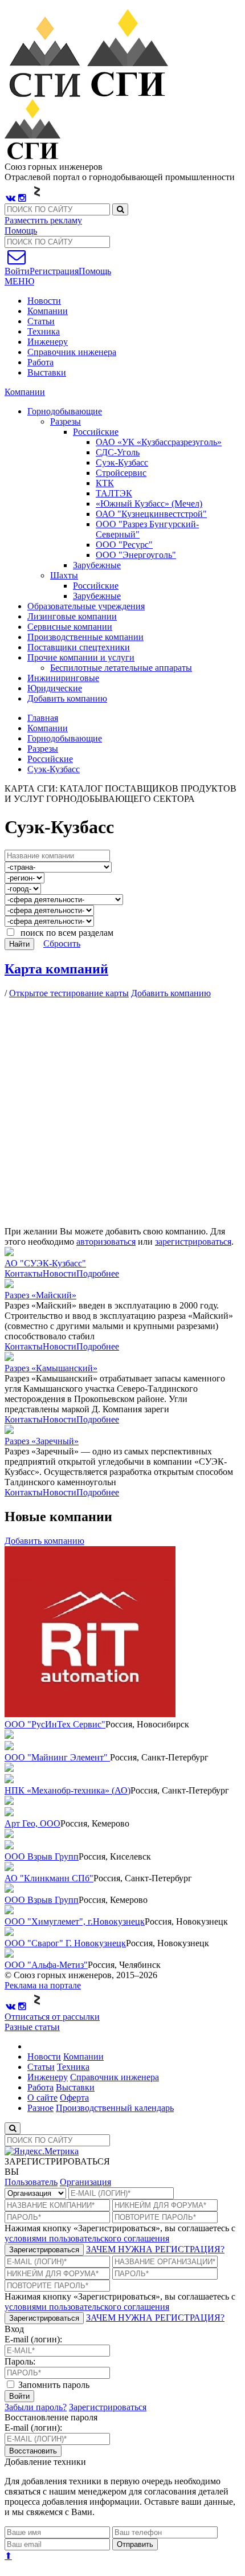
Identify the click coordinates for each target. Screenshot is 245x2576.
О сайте (42, 2098)
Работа (40, 362)
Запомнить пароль (53, 2385)
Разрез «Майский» (40, 1295)
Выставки (47, 372)
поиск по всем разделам (65, 933)
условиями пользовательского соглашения (87, 2238)
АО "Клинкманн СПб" (49, 1878)
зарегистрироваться (193, 1242)
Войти (19, 2396)
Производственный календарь (115, 2108)
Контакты (24, 1273)
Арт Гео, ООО (32, 1823)
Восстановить (33, 2451)
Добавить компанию (67, 698)
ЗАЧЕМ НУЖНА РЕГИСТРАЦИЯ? (155, 2249)
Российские (50, 759)
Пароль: (20, 2361)
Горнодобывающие (65, 738)
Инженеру (48, 342)
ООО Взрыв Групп (42, 1856)
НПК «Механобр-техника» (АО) (68, 1790)
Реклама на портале (43, 1985)
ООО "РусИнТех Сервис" (55, 1724)
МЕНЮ (19, 281)
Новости (44, 301)
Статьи (41, 321)
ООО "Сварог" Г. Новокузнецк (65, 1943)
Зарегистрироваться (44, 2250)
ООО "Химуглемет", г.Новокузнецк (75, 1921)
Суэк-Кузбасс (54, 769)
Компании (48, 311)
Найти (19, 944)
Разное (40, 2108)
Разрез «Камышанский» (51, 1368)
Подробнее (98, 1273)
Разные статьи (32, 2027)
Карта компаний (56, 969)
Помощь (21, 231)
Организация (85, 2182)
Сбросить (62, 943)
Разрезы (43, 749)
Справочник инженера (72, 352)
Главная (43, 718)
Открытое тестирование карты (69, 993)
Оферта (74, 2098)
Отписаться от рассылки (52, 2017)
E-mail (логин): (33, 2339)
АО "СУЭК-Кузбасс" (45, 1263)
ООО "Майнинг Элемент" (57, 1757)
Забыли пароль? (36, 2407)
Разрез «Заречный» (42, 1441)
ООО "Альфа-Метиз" (46, 1965)
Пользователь (31, 2182)
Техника (44, 331)
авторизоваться (106, 1242)
